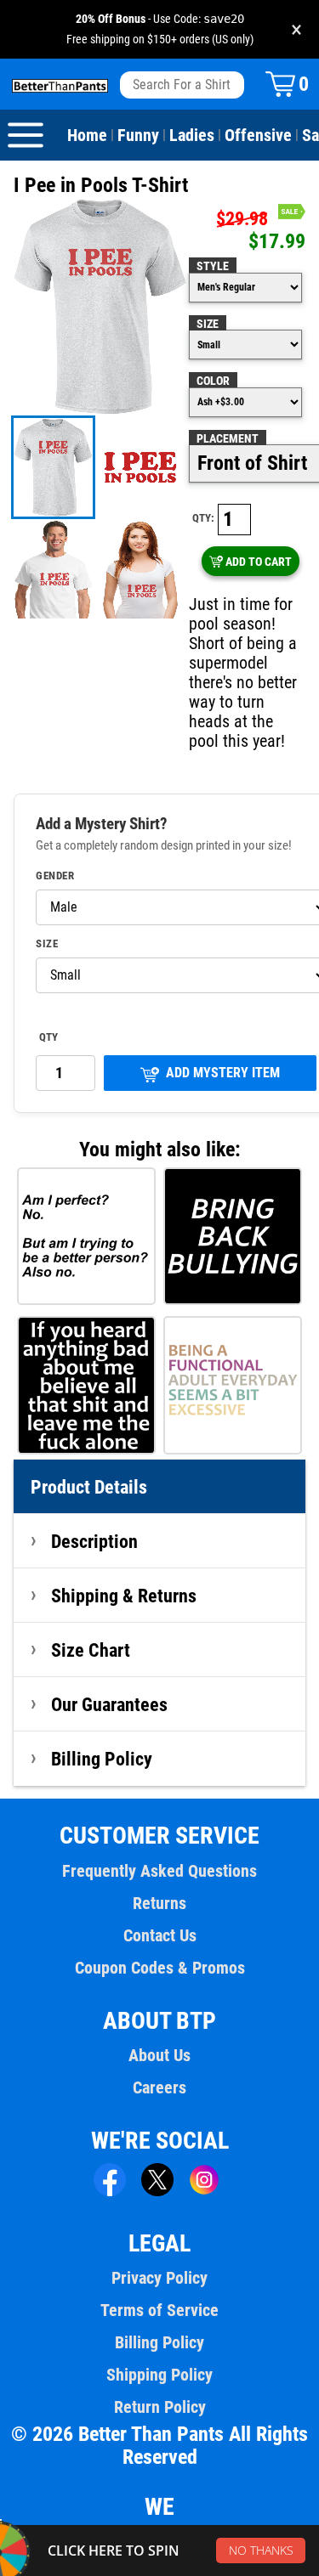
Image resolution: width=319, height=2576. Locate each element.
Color (213, 381)
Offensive (258, 135)
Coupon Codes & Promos (160, 1968)
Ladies (192, 135)
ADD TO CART (259, 562)
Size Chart (91, 1650)
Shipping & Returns (124, 1596)
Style (213, 266)
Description (94, 1541)
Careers (159, 2087)
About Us (159, 2055)
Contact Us (160, 1935)
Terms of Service (159, 2310)
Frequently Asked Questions (159, 1871)
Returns (159, 1903)
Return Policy (160, 2407)
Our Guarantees (109, 1704)
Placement (228, 438)
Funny (138, 135)
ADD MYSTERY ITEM (223, 1073)
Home (87, 135)
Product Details (89, 1487)
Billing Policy (102, 1759)
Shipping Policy (159, 2375)
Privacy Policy (159, 2278)
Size (208, 324)
